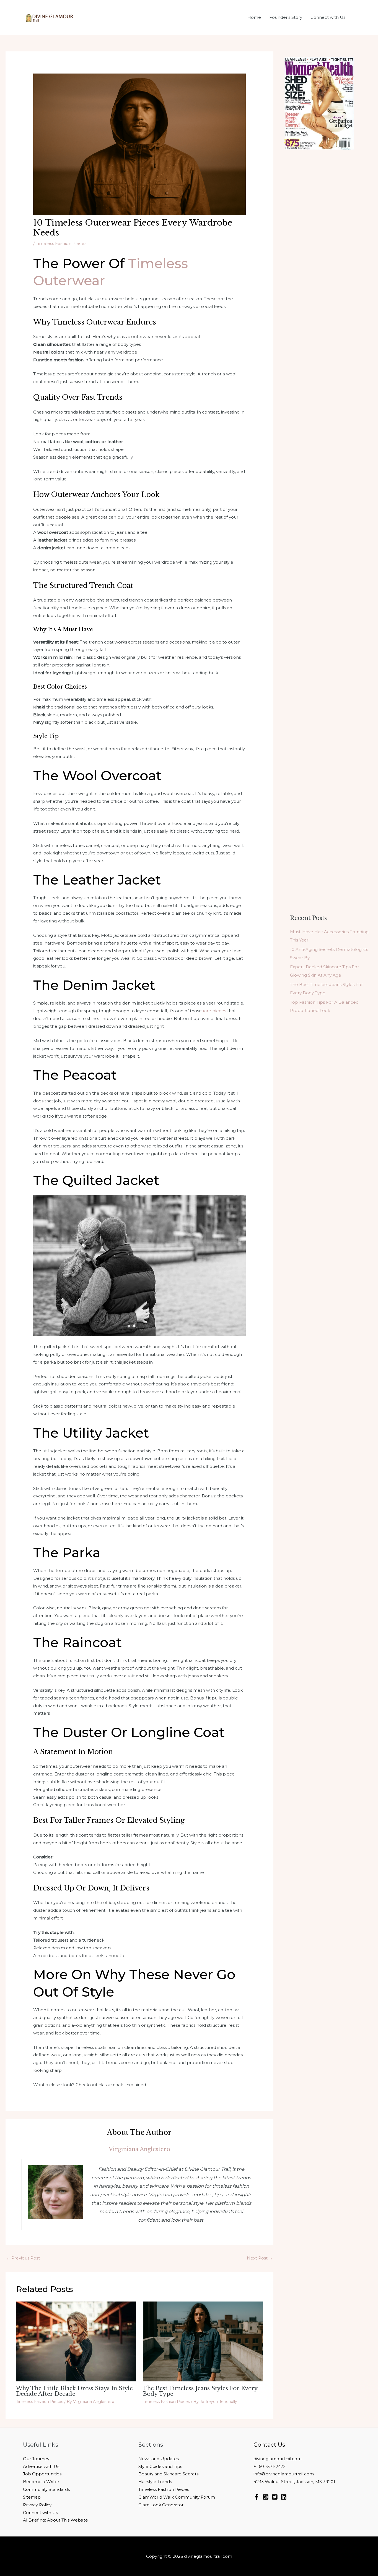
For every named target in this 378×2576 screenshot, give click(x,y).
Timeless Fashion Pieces (61, 243)
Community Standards (46, 2489)
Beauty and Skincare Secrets (168, 2474)
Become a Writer (41, 2482)
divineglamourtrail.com (278, 2459)
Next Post (260, 2258)
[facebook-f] (257, 2497)
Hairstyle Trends (155, 2482)
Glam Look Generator (161, 2505)
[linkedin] (285, 2497)
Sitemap (32, 2497)
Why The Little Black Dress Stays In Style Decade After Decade (74, 2391)
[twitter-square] (276, 2497)
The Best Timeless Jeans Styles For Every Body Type (200, 2391)
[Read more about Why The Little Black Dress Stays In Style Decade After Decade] (76, 2341)
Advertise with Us (41, 2466)
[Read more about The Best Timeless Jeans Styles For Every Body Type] (203, 2341)
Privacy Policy (37, 2505)
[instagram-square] (267, 2497)
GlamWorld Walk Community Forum (177, 2497)
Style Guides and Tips (160, 2466)
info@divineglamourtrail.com (284, 2474)
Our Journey (36, 2459)
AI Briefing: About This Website (55, 2520)
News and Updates (159, 2459)
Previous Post (23, 2258)
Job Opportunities (42, 2474)
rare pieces (214, 1011)
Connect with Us (40, 2513)
